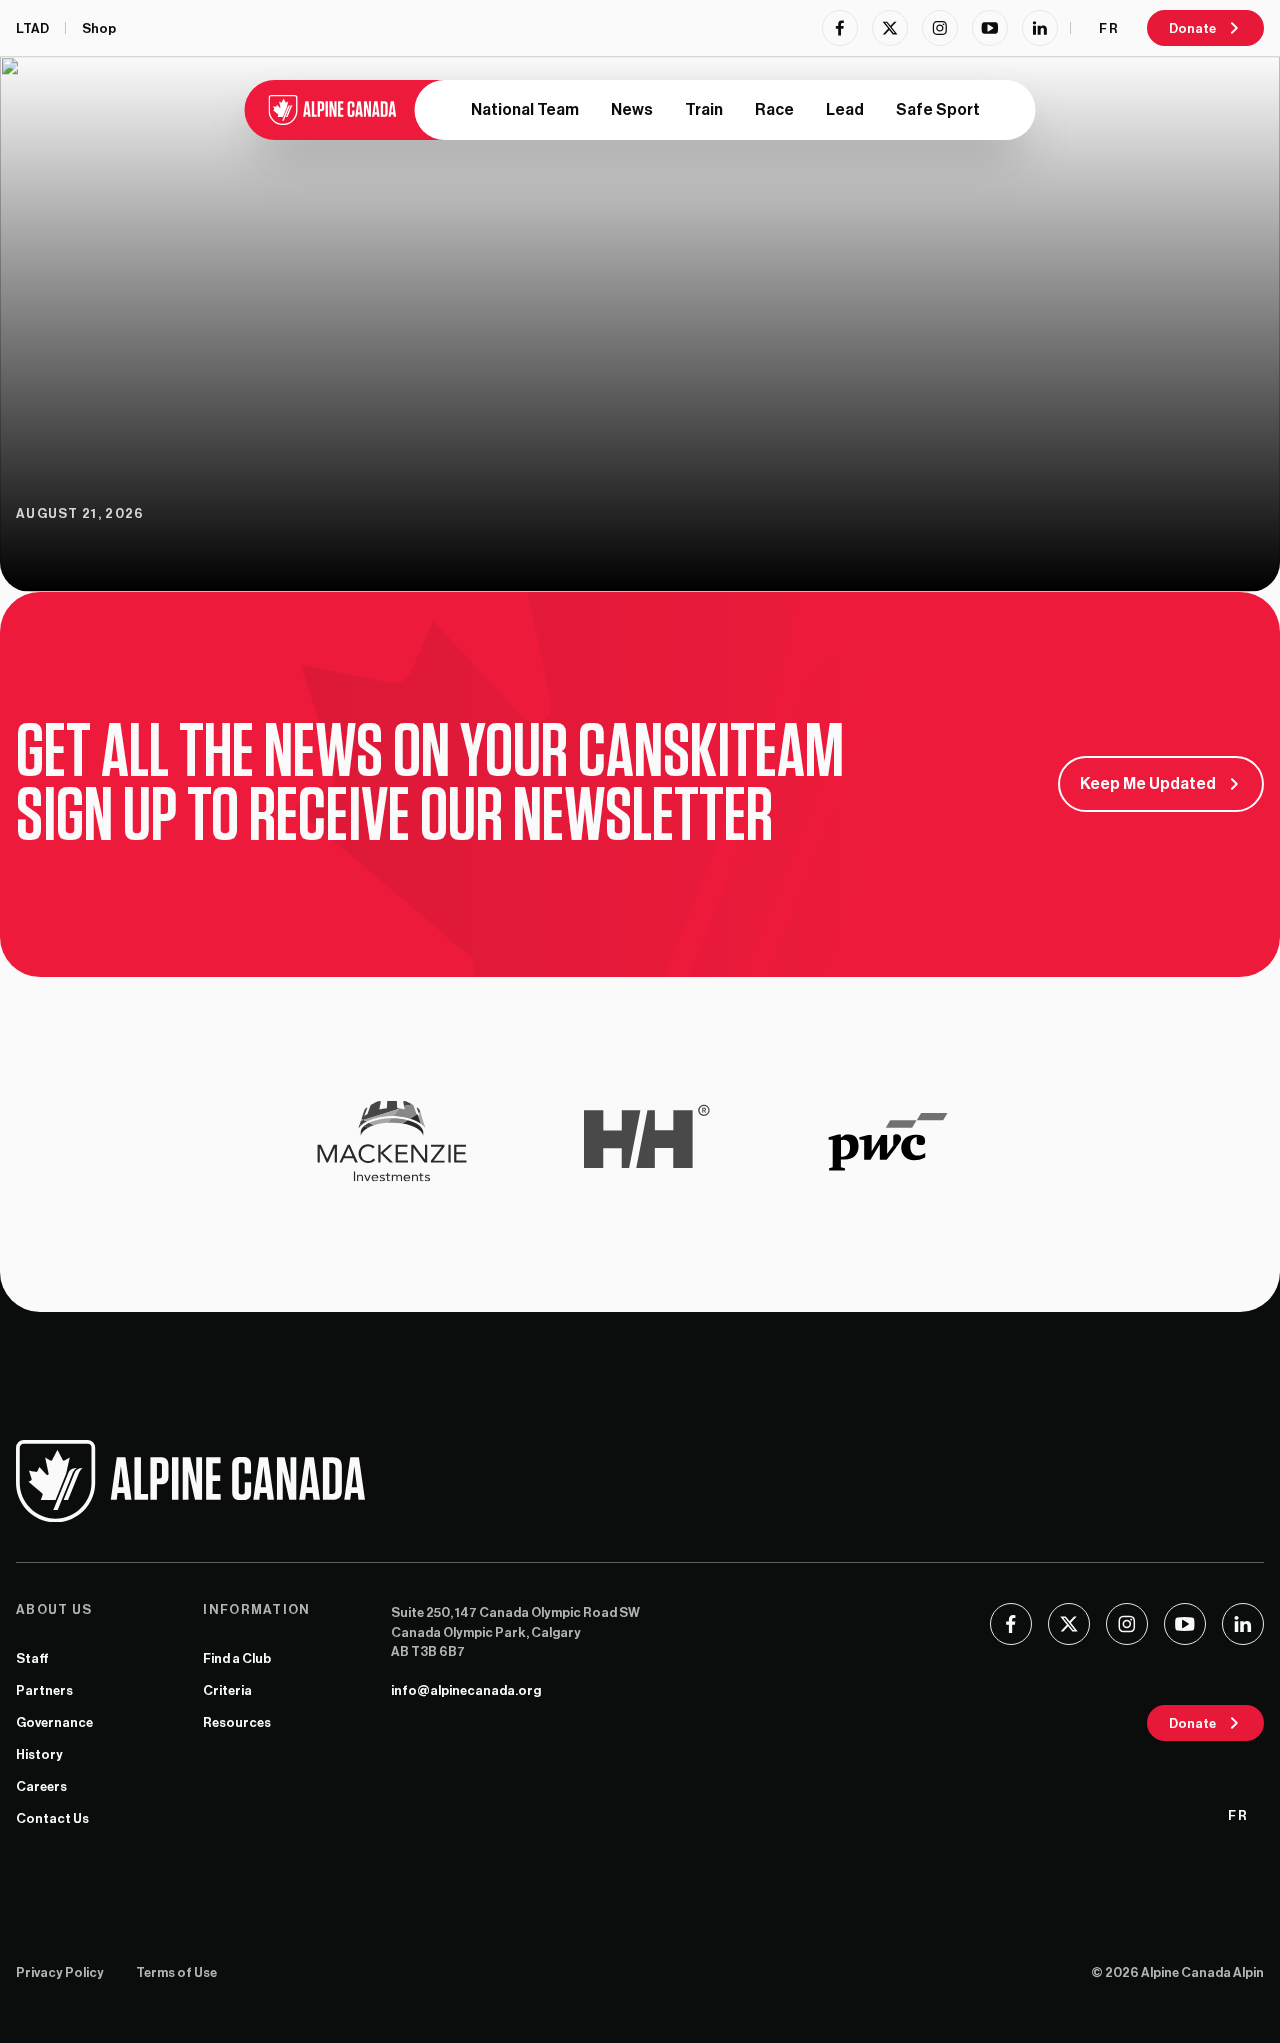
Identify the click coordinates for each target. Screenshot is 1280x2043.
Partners (44, 1690)
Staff (32, 1658)
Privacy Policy (60, 1972)
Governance (54, 1722)
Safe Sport (938, 110)
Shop (99, 28)
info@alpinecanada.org (466, 1690)
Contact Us (52, 1818)
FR (1109, 28)
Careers (41, 1786)
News (632, 110)
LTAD (32, 28)
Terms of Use (176, 1972)
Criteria (227, 1690)
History (39, 1754)
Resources (237, 1722)
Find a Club (237, 1658)
